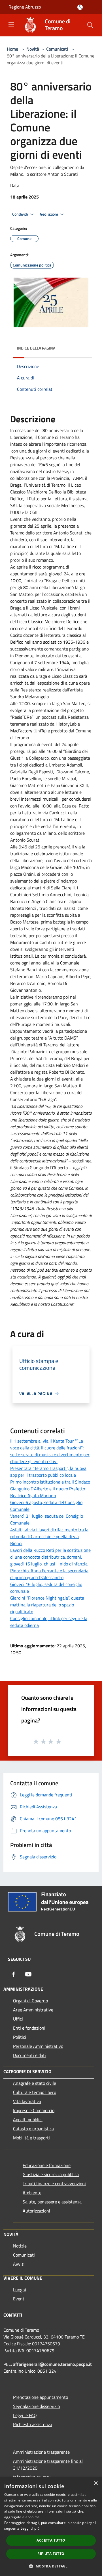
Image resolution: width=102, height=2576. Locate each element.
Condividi (20, 214)
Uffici (18, 2019)
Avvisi (19, 2264)
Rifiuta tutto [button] (51, 2554)
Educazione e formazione (47, 2165)
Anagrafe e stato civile (35, 2083)
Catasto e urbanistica (33, 2129)
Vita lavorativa (27, 2101)
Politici (20, 2037)
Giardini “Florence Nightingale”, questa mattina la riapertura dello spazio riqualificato (47, 1605)
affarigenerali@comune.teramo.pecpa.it (52, 2364)
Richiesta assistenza (33, 2424)
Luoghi (20, 2290)
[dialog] (51, 2527)
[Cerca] (90, 25)
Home (12, 49)
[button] (51, 2566)
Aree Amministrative (33, 2010)
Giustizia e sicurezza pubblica (51, 2174)
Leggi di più (30, 2528)
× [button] (96, 2483)
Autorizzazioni (36, 2211)
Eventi (19, 2299)
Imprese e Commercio (34, 2110)
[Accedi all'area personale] (80, 7)
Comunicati (57, 49)
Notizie (20, 2246)
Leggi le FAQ (25, 2415)
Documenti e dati (29, 2055)
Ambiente (32, 2193)
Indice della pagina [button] (36, 348)
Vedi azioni (49, 214)
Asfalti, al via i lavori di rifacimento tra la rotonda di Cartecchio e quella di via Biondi (49, 1536)
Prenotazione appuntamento (41, 2397)
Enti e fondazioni (29, 2028)
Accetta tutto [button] (51, 2540)
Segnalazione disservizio (36, 2406)
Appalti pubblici (28, 2120)
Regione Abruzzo (25, 7)
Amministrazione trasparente (41, 2452)
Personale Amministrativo (38, 2046)
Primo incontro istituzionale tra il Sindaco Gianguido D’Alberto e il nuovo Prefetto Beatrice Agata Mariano (50, 1489)
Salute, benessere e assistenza (52, 2202)
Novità (33, 49)
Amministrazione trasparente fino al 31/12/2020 (48, 2465)
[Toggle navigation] (11, 24)
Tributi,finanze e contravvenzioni (54, 2183)
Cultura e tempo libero (35, 2092)
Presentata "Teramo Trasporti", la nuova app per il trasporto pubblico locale (48, 1472)
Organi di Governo (30, 2001)
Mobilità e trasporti (31, 2138)
